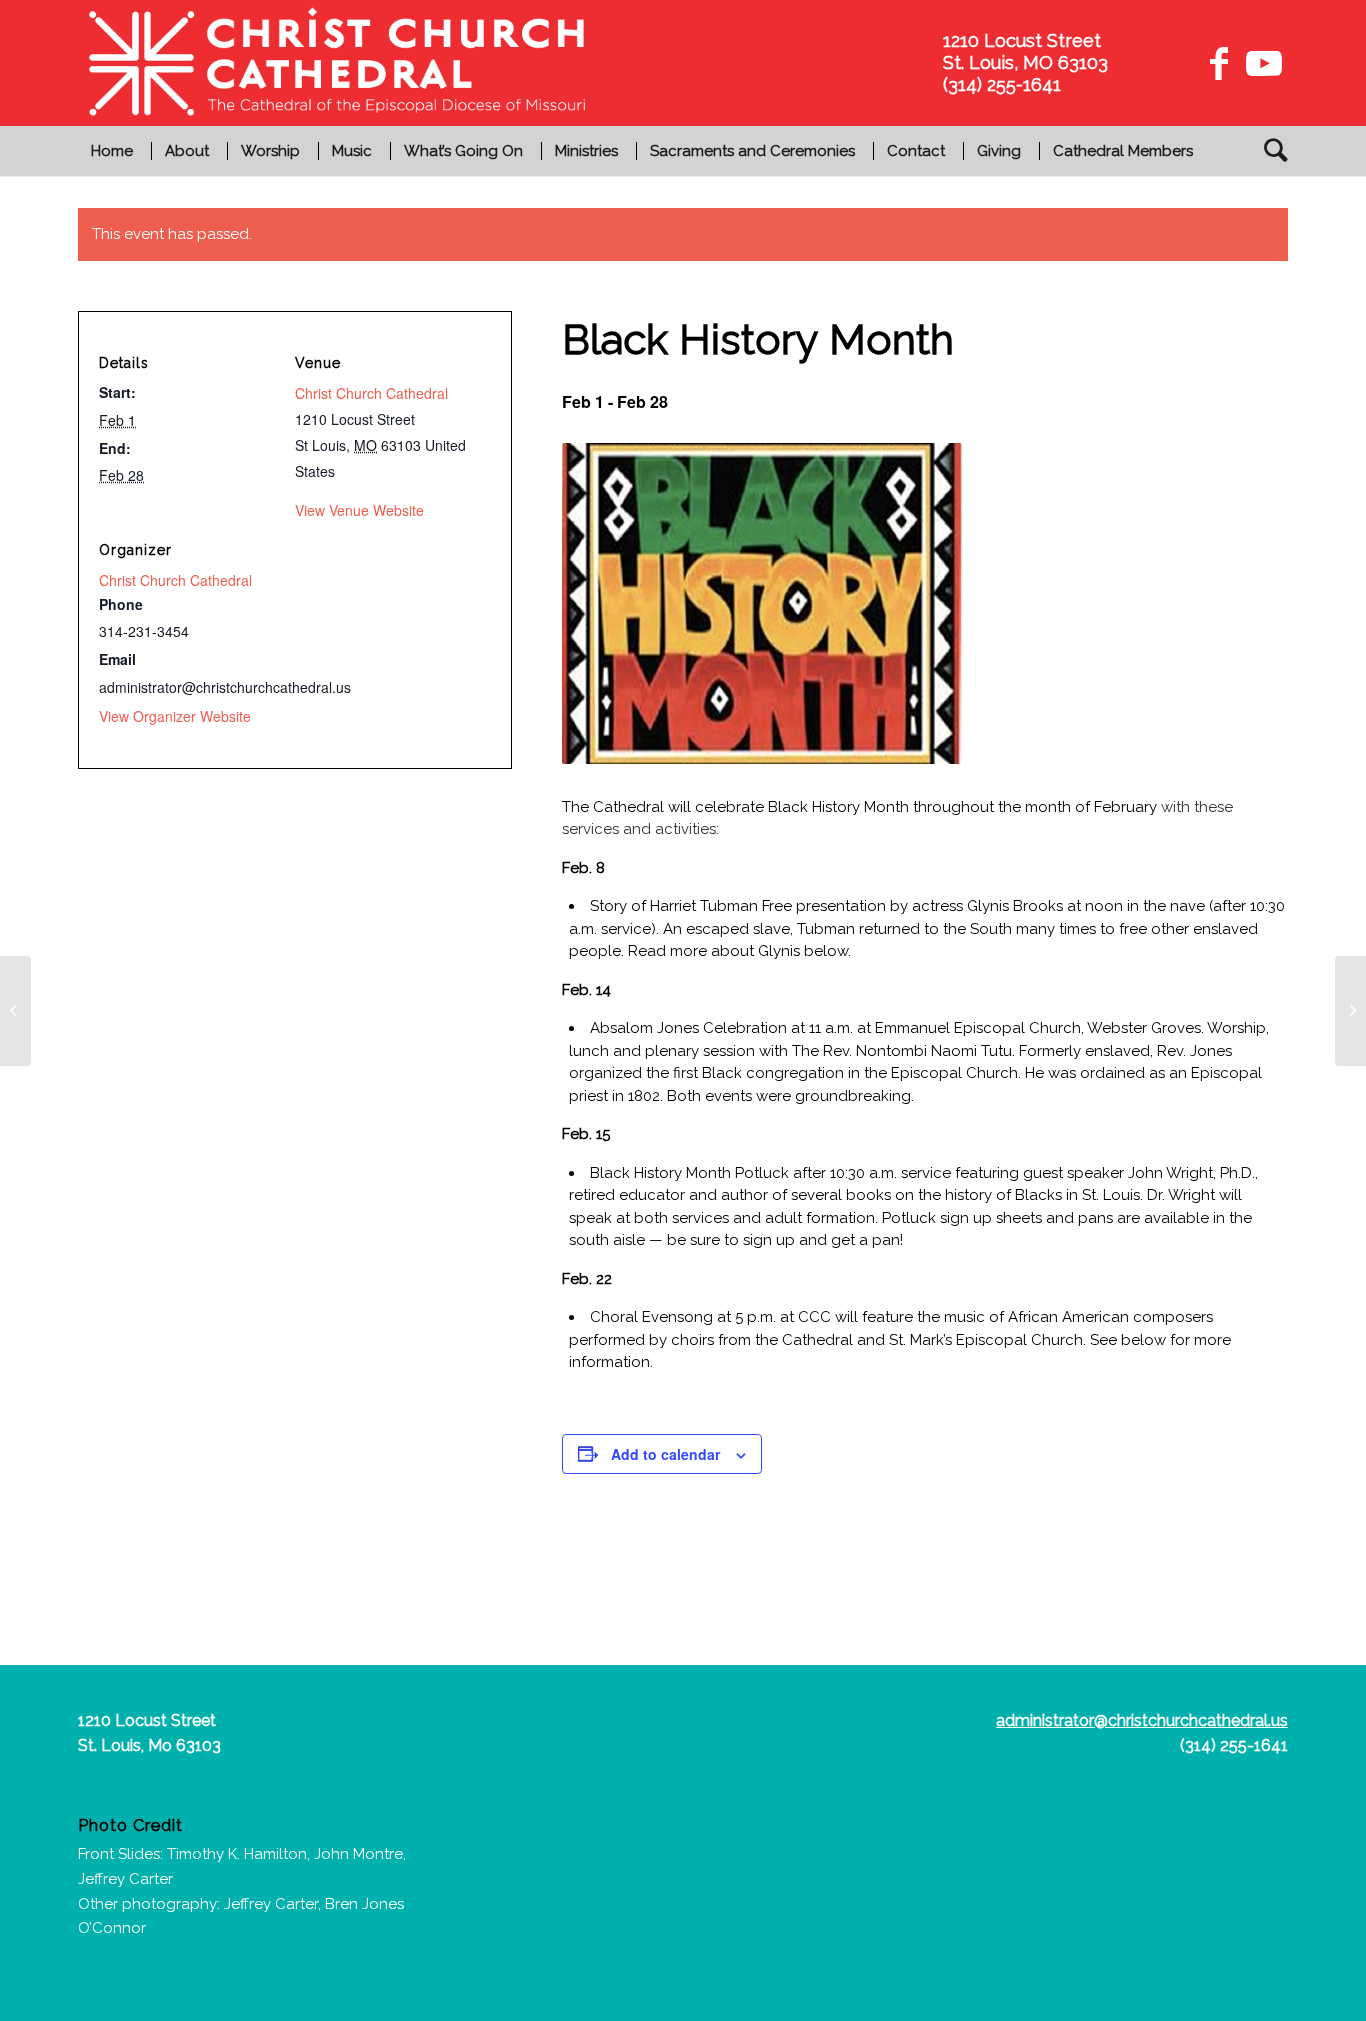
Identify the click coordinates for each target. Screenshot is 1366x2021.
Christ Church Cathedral (371, 393)
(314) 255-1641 (1234, 1745)
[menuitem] (114, 151)
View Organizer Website (175, 716)
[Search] (1269, 151)
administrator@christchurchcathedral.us (1142, 1720)
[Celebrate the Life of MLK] (15, 1011)
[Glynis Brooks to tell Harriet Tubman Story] (1350, 1011)
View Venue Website (359, 510)
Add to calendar (665, 1454)
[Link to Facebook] (1219, 63)
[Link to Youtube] (1261, 63)
